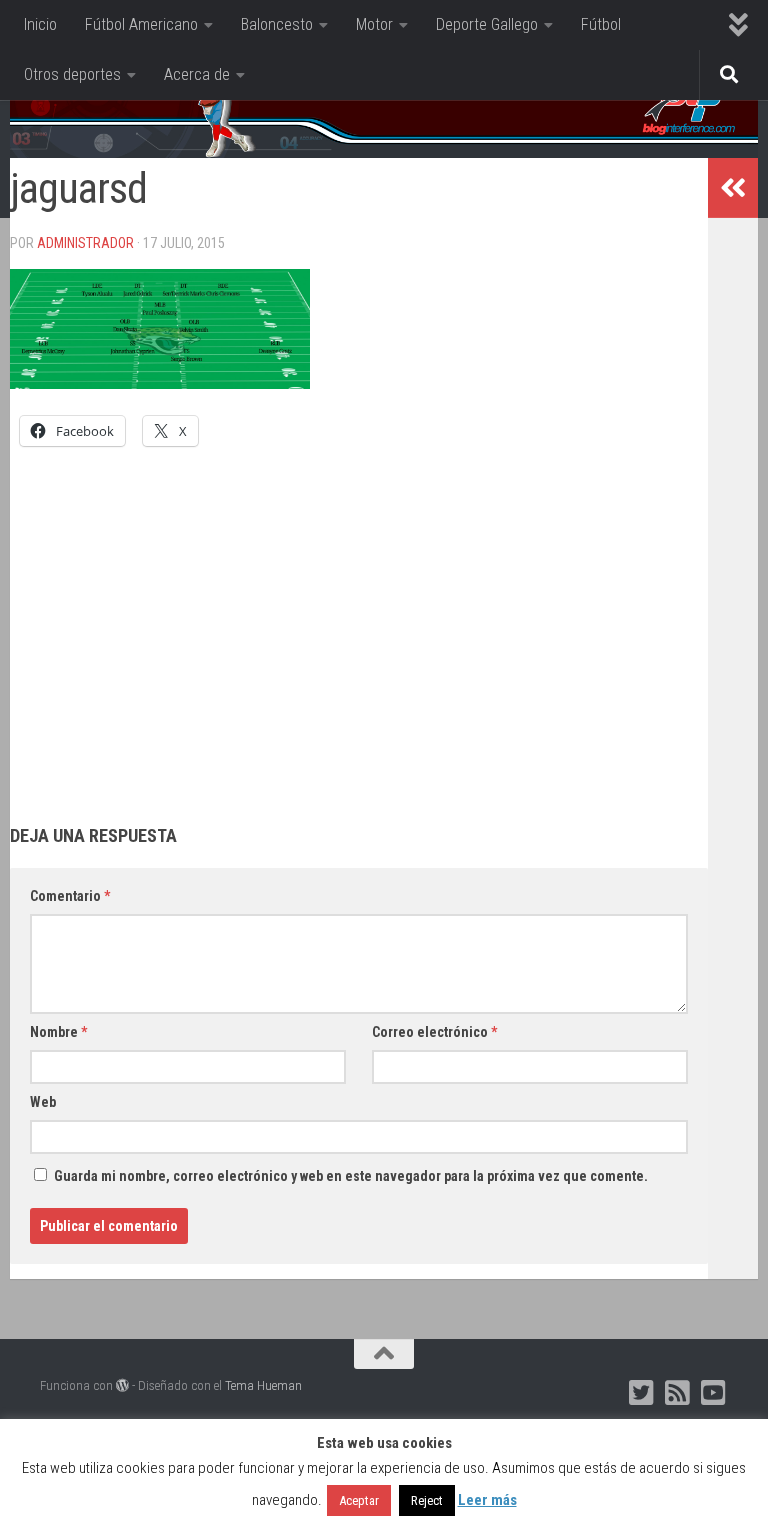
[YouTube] (714, 1393)
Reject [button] (427, 1500)
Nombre (58, 1032)
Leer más (487, 1500)
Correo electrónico (434, 1032)
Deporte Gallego (487, 24)
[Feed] (678, 1393)
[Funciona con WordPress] (122, 1385)
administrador (85, 243)
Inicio (40, 24)
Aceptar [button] (359, 1500)
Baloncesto (277, 24)
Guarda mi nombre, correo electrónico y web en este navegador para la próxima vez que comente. (351, 1176)
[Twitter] (642, 1393)
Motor (374, 24)
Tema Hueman (263, 1385)
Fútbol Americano (141, 24)
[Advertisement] (359, 616)
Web (43, 1102)
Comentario (70, 896)
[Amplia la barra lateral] (733, 188)
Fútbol (601, 24)
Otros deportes (72, 74)
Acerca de (197, 74)
